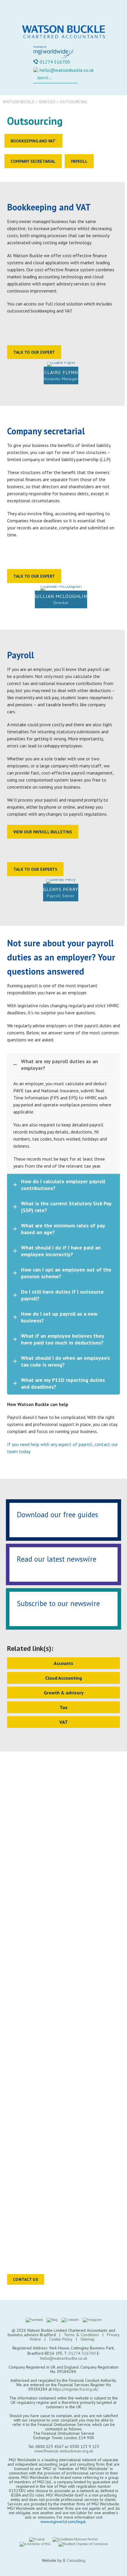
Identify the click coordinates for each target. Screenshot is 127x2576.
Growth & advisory (64, 1693)
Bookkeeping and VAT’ (33, 141)
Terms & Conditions (81, 2335)
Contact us (26, 2279)
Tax (63, 1707)
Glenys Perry (61, 889)
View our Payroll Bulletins (43, 832)
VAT (64, 1722)
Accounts (63, 1663)
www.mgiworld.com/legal (63, 2522)
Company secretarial (33, 161)
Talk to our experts (35, 869)
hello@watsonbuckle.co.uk (67, 70)
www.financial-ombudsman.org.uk (64, 2451)
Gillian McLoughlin (61, 596)
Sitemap (88, 2339)
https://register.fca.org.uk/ (75, 2389)
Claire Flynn (61, 372)
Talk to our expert (34, 352)
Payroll (79, 161)
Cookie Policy (61, 2339)
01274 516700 (55, 62)
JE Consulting (74, 2560)
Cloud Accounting (63, 1678)
